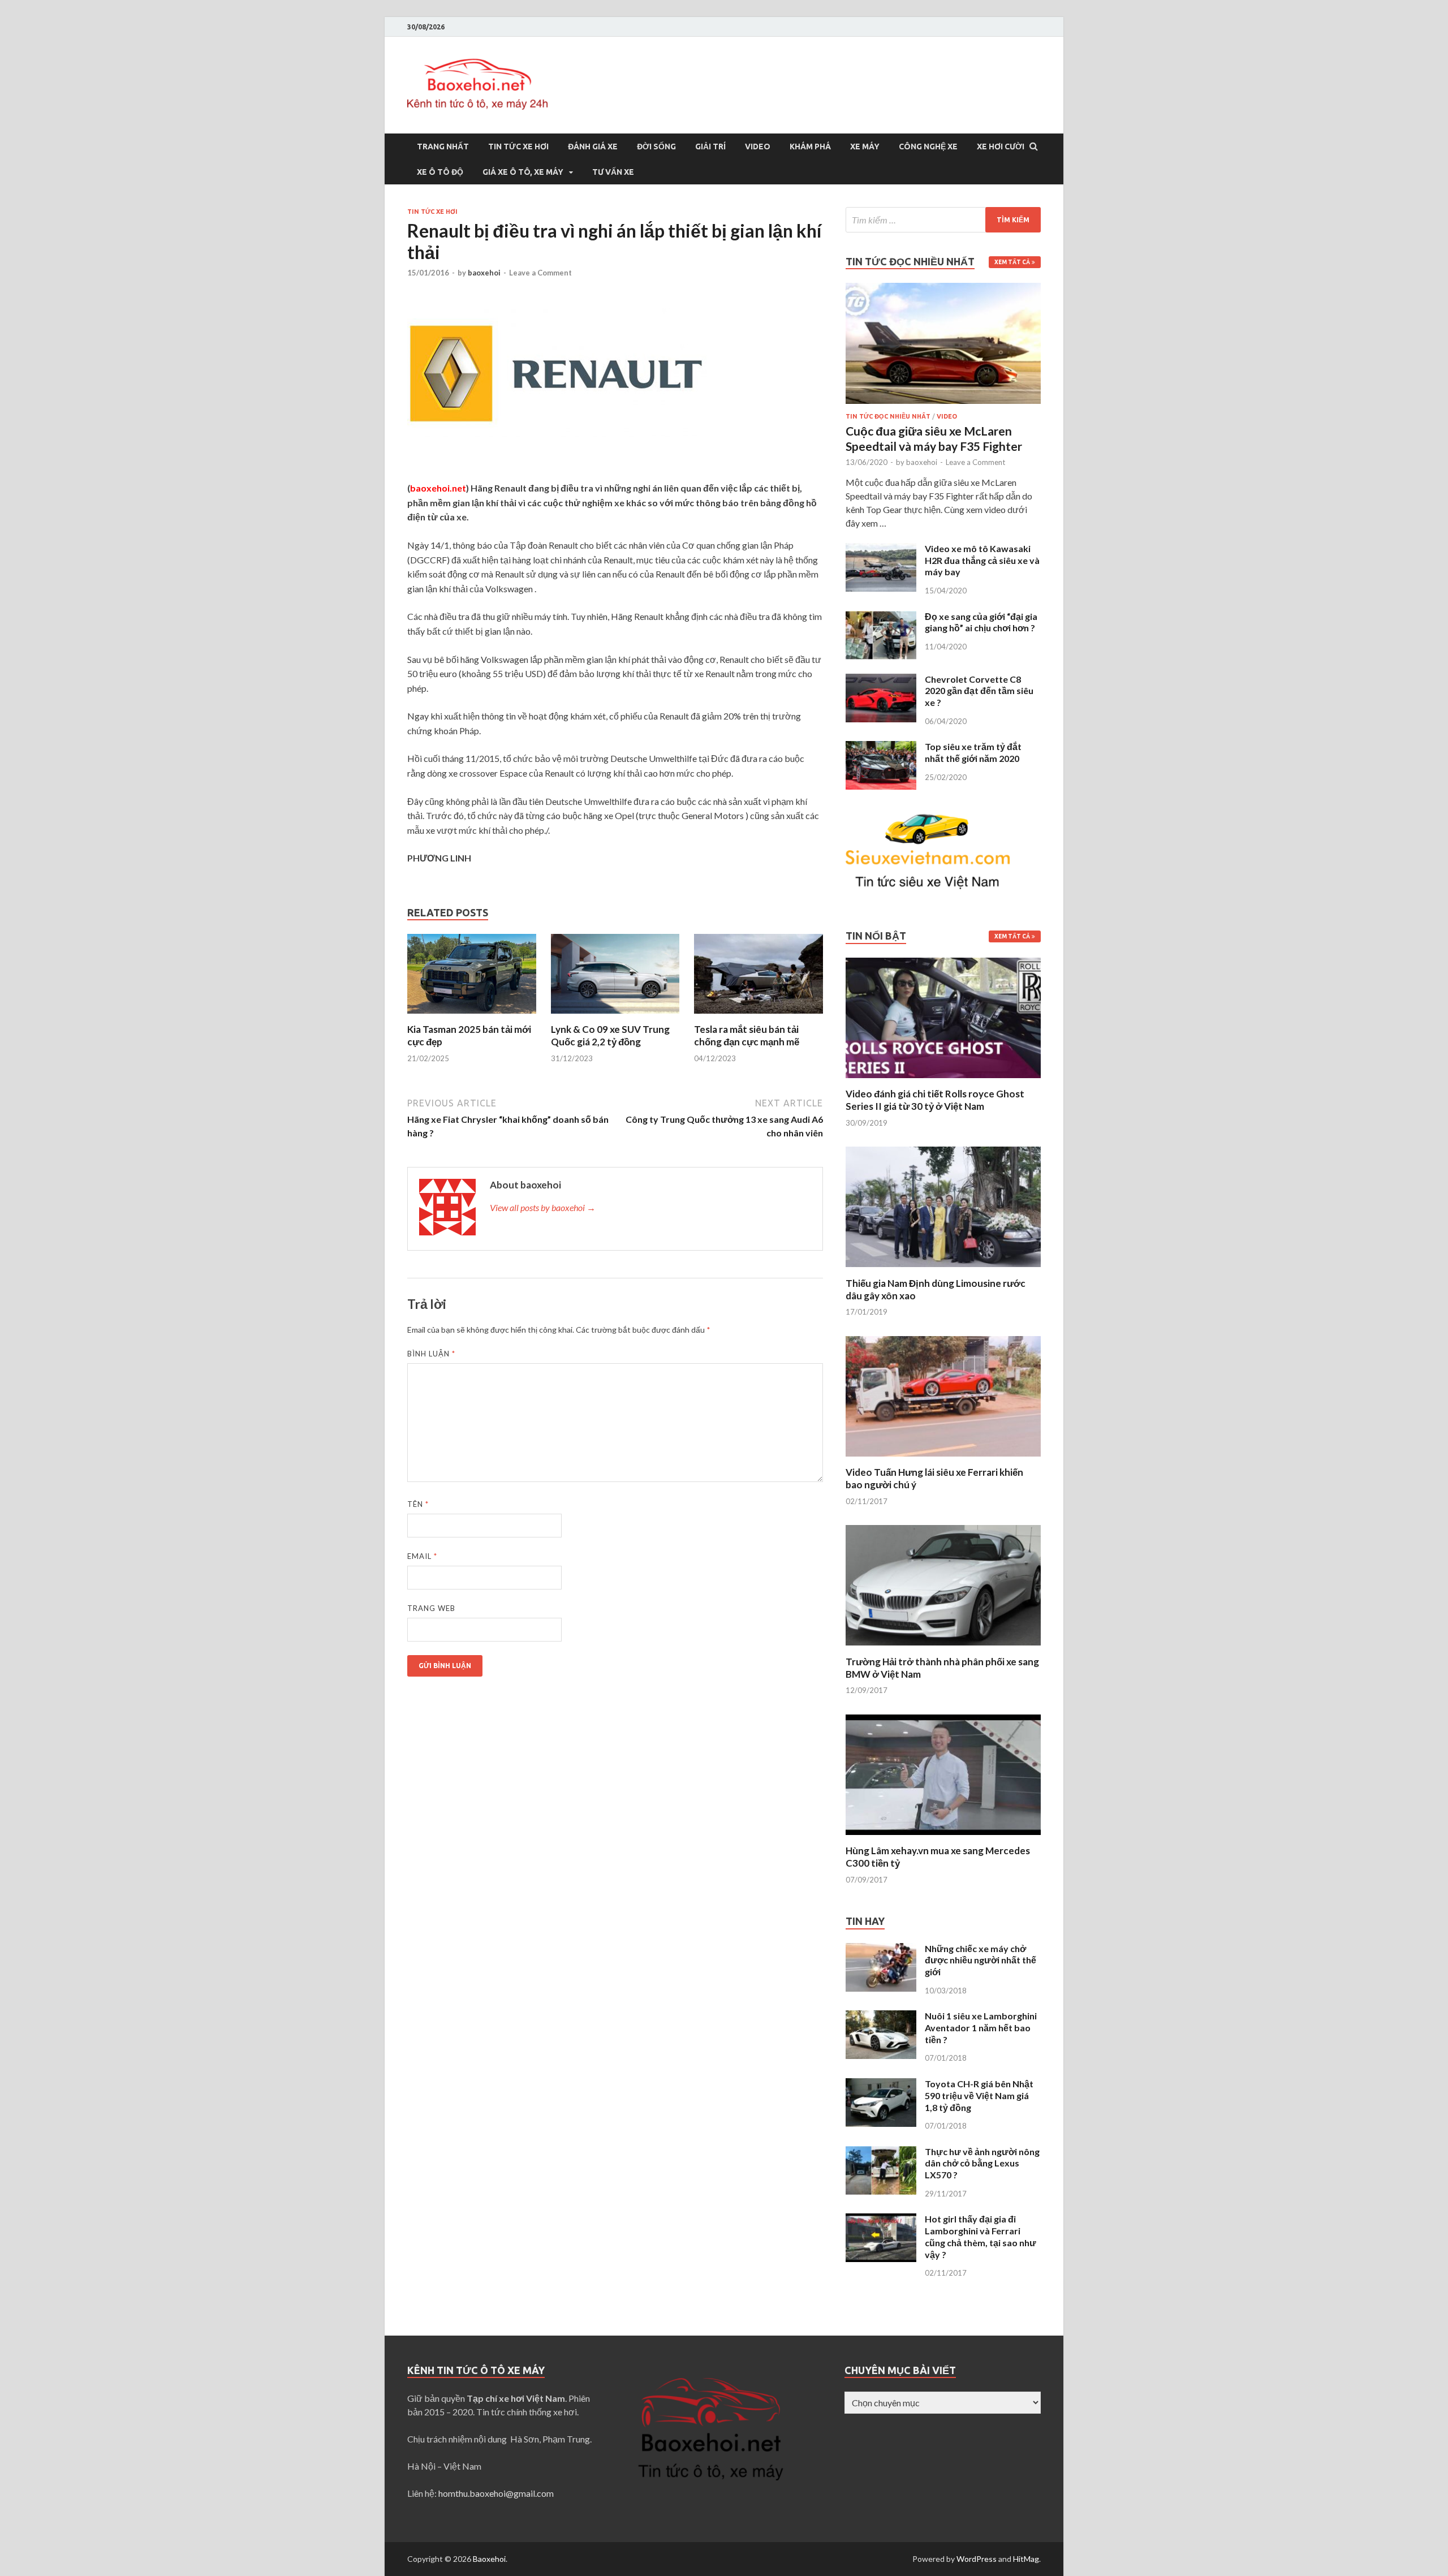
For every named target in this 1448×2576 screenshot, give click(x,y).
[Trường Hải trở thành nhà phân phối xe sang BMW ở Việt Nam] (943, 1649)
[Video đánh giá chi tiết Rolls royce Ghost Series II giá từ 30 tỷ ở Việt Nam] (943, 1081)
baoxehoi (484, 273)
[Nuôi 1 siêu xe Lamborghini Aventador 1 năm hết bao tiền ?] (881, 2017)
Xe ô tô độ (440, 172)
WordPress (977, 2559)
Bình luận (431, 1354)
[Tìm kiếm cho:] (943, 220)
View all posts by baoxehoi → (543, 1207)
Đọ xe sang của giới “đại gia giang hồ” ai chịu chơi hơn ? (981, 622)
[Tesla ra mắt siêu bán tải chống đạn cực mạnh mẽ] (759, 1016)
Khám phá (810, 147)
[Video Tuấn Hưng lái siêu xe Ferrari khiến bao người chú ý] (943, 1459)
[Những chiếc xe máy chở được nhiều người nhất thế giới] (881, 1950)
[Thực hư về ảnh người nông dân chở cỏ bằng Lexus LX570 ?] (881, 2153)
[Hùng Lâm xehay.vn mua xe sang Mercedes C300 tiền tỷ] (943, 1838)
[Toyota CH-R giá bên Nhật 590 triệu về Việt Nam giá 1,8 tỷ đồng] (881, 2085)
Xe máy (865, 147)
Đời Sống (656, 147)
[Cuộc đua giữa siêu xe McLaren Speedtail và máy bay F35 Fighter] (943, 289)
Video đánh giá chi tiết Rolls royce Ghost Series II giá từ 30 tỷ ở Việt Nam (935, 1100)
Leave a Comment (540, 273)
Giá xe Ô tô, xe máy (523, 172)
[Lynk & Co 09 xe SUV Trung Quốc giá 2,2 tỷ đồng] (615, 1016)
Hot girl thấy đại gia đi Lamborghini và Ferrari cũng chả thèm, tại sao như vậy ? (981, 2236)
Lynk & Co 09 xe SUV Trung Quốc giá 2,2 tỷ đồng (610, 1035)
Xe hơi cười (1001, 147)
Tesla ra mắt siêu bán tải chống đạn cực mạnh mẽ (747, 1035)
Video (758, 147)
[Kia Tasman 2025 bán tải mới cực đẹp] (472, 1016)
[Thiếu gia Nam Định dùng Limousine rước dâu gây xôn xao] (943, 1270)
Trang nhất (443, 147)
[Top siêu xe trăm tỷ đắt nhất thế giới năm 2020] (881, 748)
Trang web (431, 1608)
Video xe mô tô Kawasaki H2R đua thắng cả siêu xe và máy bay (982, 560)
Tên (418, 1504)
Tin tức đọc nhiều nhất (888, 416)
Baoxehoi (489, 2559)
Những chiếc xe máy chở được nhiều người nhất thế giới (981, 1960)
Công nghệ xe (928, 147)
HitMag (1026, 2559)
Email (422, 1556)
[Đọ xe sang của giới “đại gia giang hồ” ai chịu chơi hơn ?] (881, 617)
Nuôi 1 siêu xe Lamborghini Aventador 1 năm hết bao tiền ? (981, 2028)
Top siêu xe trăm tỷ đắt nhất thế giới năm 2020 (973, 752)
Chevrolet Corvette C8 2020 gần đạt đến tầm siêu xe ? (979, 691)
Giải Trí (710, 147)
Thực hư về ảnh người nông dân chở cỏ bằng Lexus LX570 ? (982, 2163)
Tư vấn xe (613, 172)
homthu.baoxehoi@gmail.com (496, 2493)
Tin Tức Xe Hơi (518, 147)
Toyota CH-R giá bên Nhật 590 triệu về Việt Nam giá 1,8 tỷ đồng (979, 2095)
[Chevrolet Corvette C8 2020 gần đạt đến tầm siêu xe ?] (881, 680)
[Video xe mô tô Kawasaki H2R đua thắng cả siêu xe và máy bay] (881, 550)
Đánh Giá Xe (593, 147)
